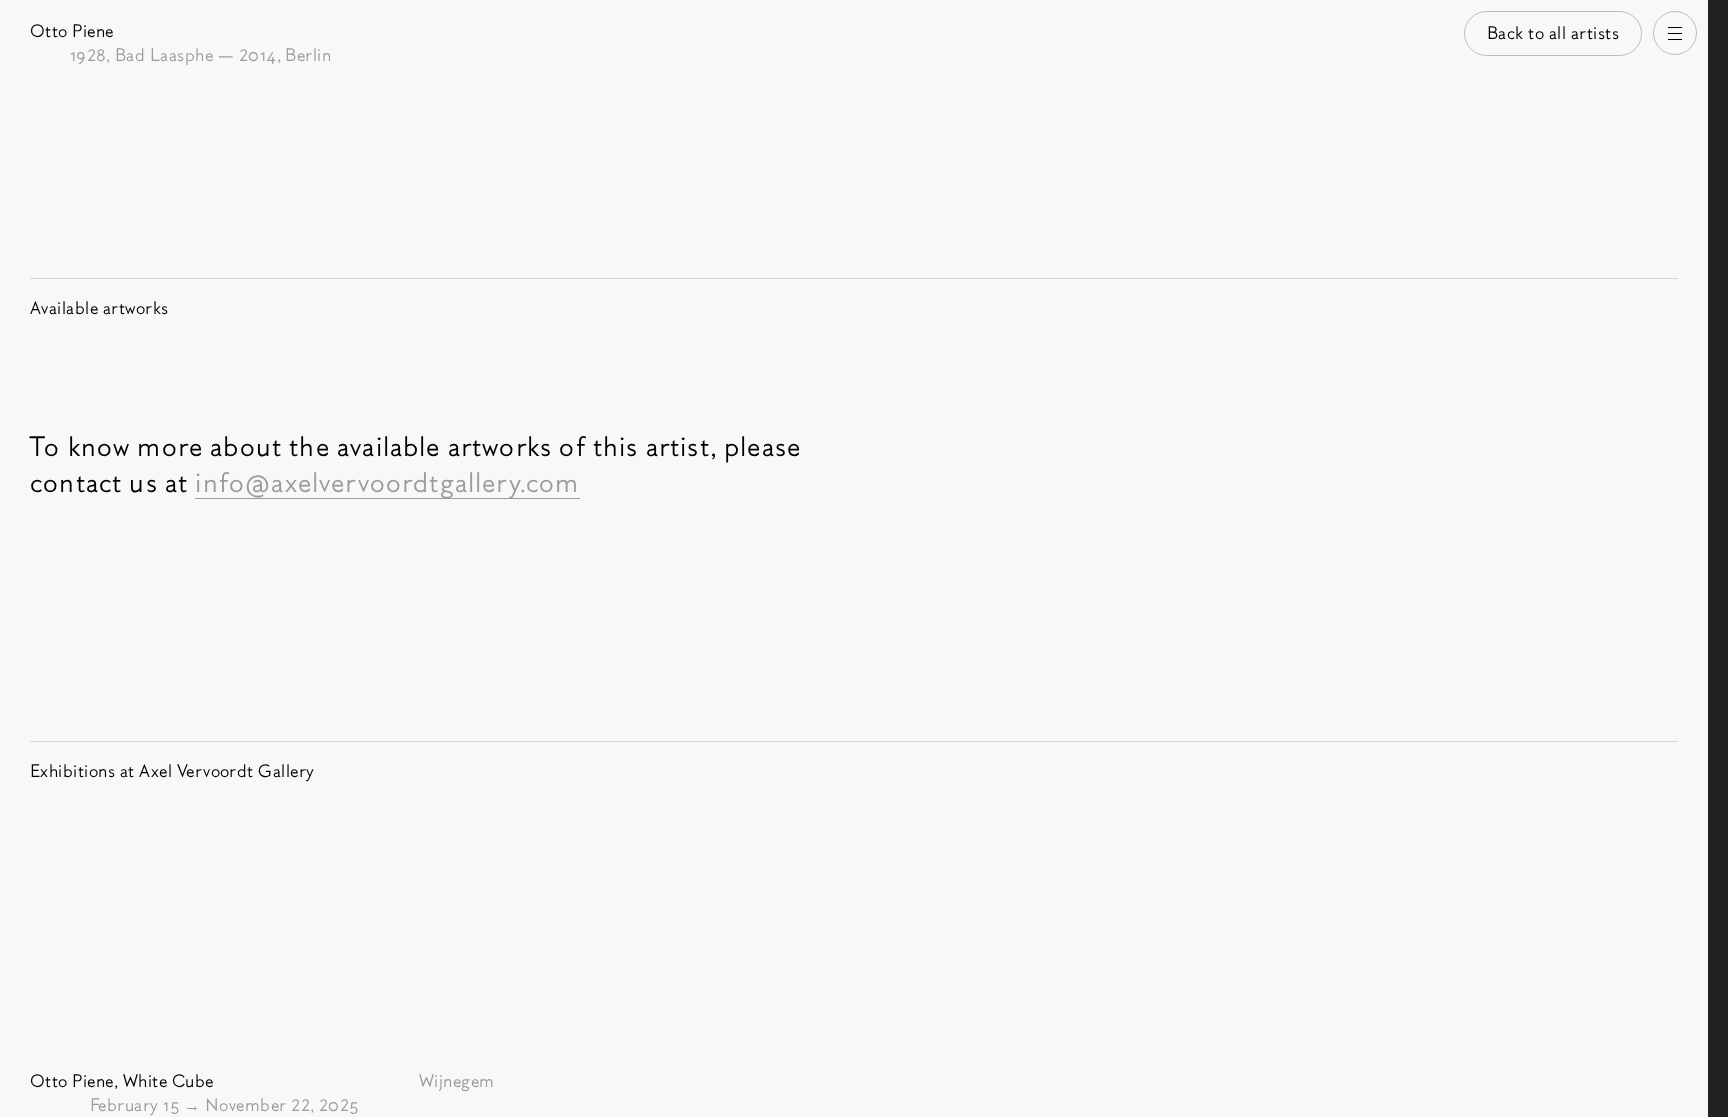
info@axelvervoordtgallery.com (387, 483)
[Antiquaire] (1718, 558)
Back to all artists (1553, 33)
